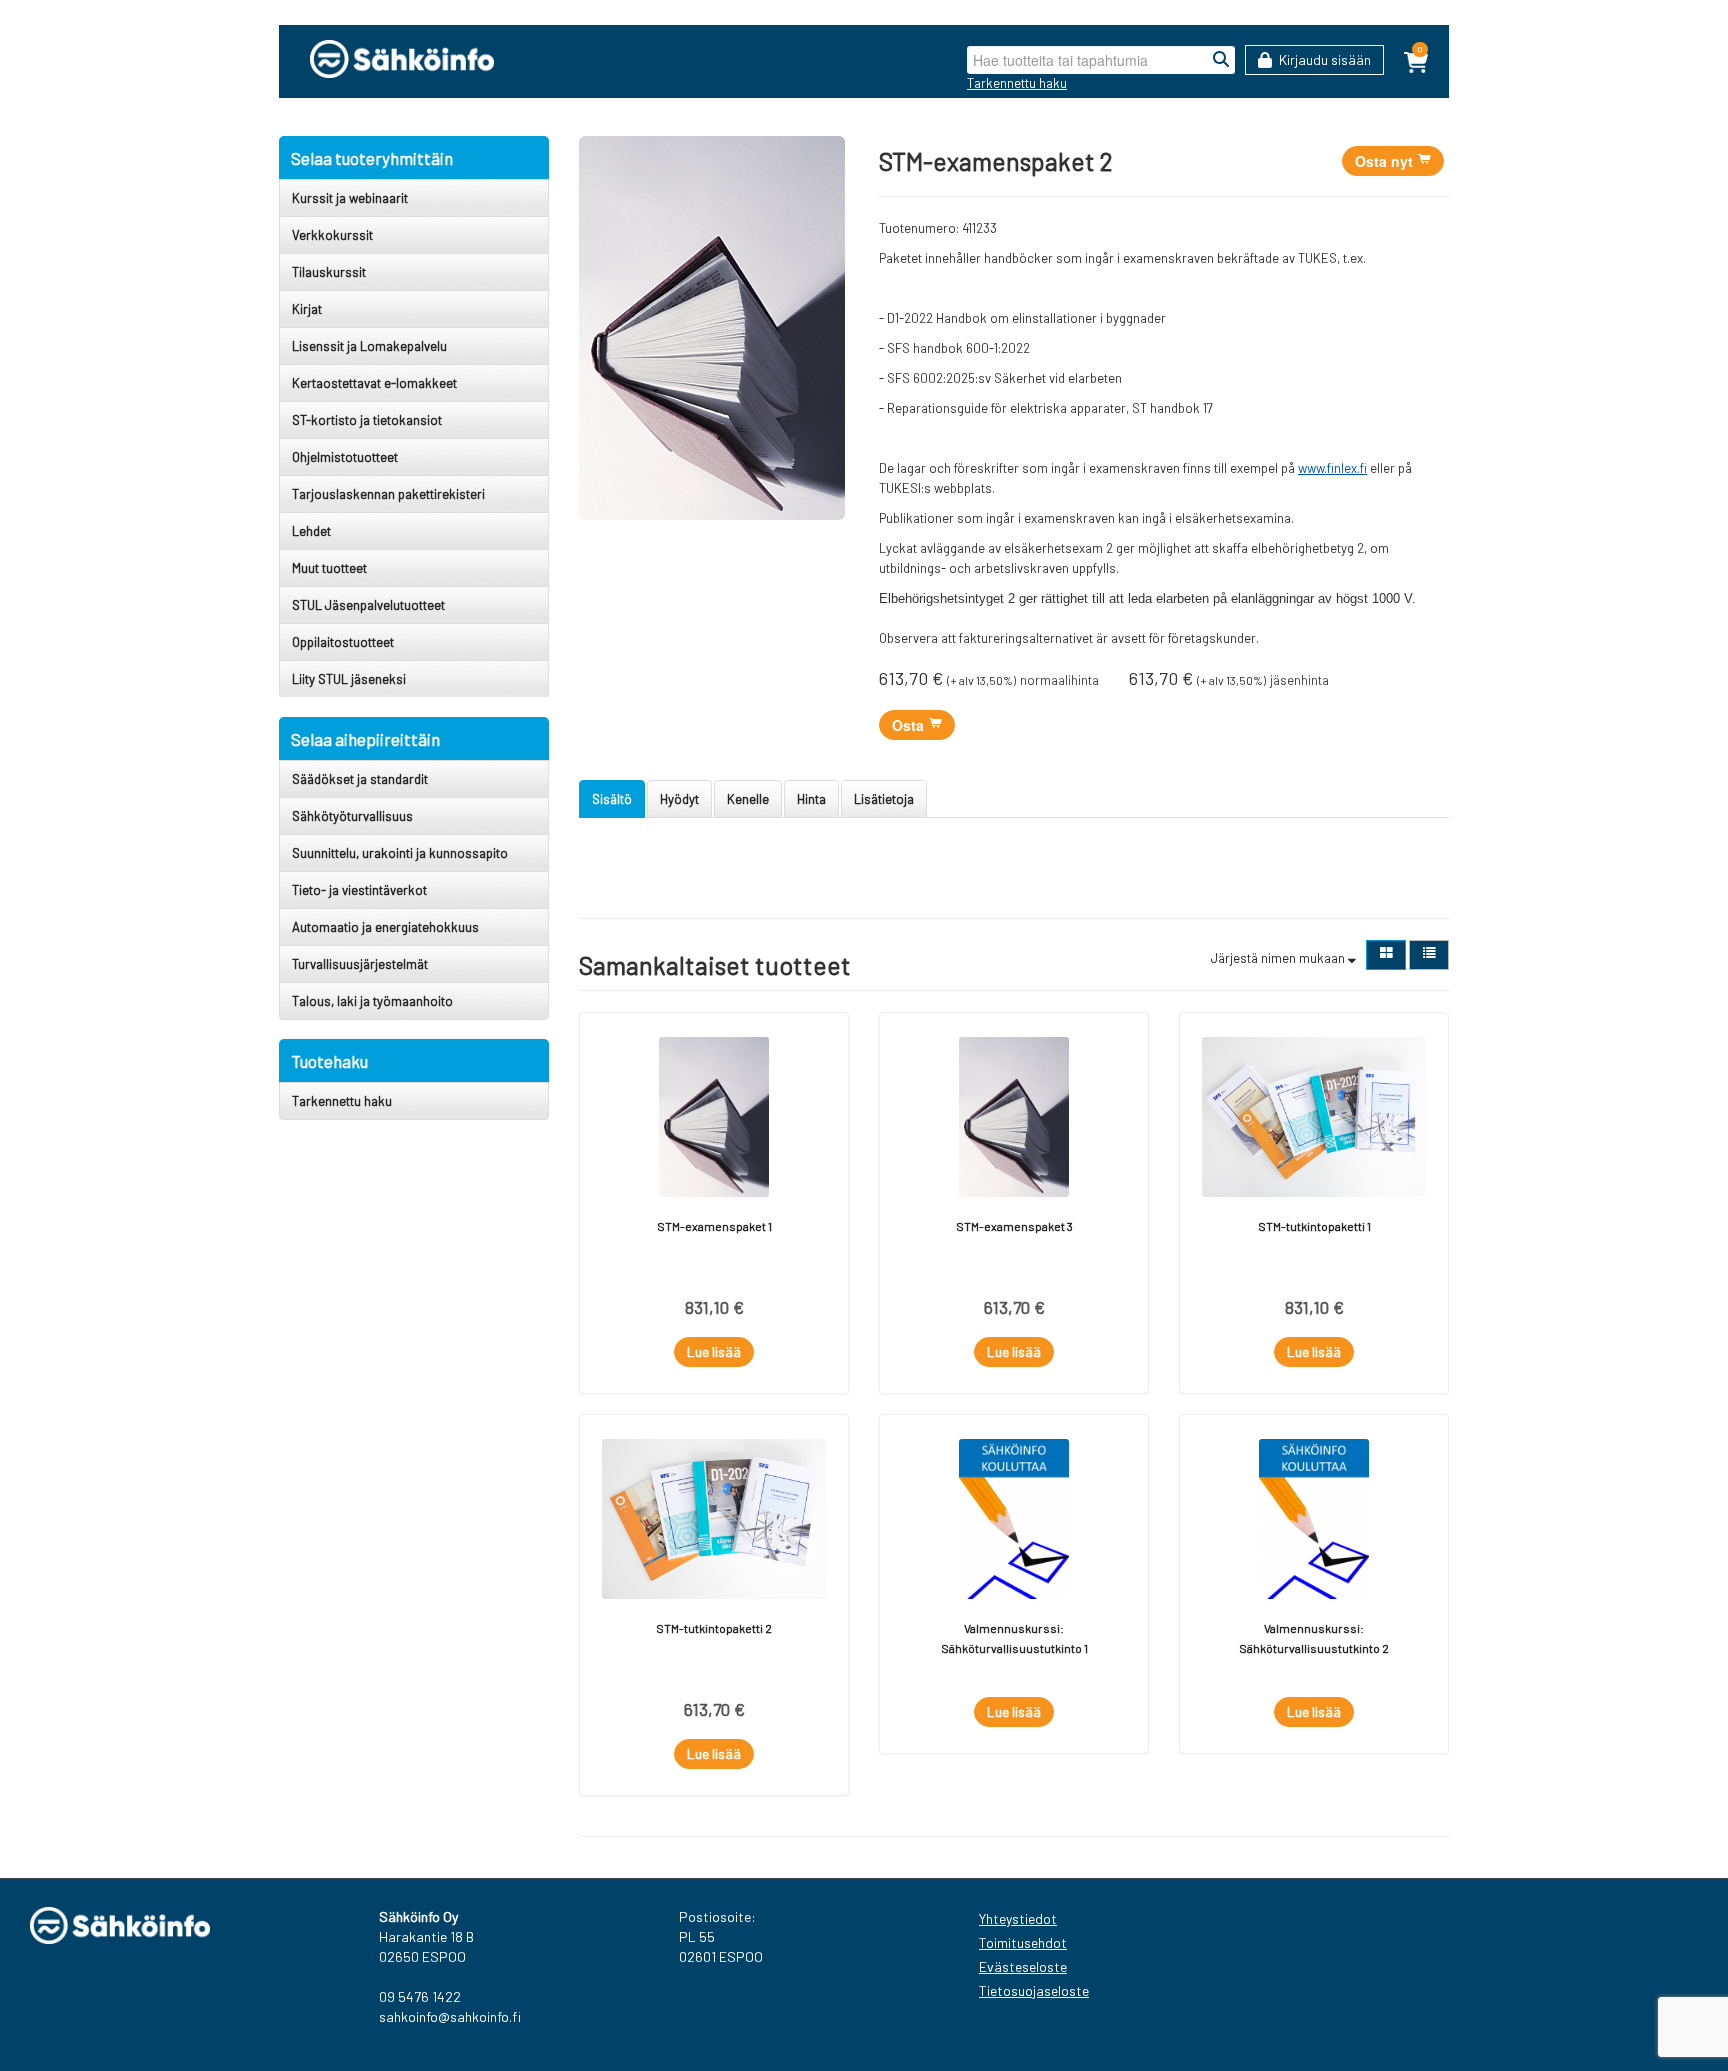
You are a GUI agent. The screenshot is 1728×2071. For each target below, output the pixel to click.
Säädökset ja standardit (360, 779)
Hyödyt (679, 799)
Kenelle (748, 799)
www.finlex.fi (1332, 468)
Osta (910, 725)
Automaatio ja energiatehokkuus (385, 927)
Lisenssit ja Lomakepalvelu (369, 346)
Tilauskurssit (329, 272)
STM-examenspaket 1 (714, 1226)
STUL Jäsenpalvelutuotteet (368, 605)
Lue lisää (714, 1351)
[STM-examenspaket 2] (712, 326)
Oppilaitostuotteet (343, 642)
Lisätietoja (884, 799)
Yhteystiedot (1018, 1918)
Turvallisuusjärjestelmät (360, 964)
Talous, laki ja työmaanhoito (372, 1001)
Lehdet (311, 531)
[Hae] (1221, 60)
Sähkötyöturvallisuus (352, 816)
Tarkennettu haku (1017, 83)
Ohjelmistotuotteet (345, 457)
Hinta (811, 799)
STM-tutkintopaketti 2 (714, 1628)
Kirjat (307, 309)
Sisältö (612, 799)
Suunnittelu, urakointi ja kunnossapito (400, 853)
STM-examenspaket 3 (1014, 1226)
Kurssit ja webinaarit (350, 198)
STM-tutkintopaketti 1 (1314, 1226)
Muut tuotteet (329, 568)
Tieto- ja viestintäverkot (359, 890)
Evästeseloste (1023, 1966)
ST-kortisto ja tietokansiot (367, 420)
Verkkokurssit (332, 235)
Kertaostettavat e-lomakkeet (374, 383)
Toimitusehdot (1023, 1942)
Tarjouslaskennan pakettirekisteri (388, 494)
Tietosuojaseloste (1034, 1990)
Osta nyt (1386, 161)
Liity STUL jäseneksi (349, 679)
